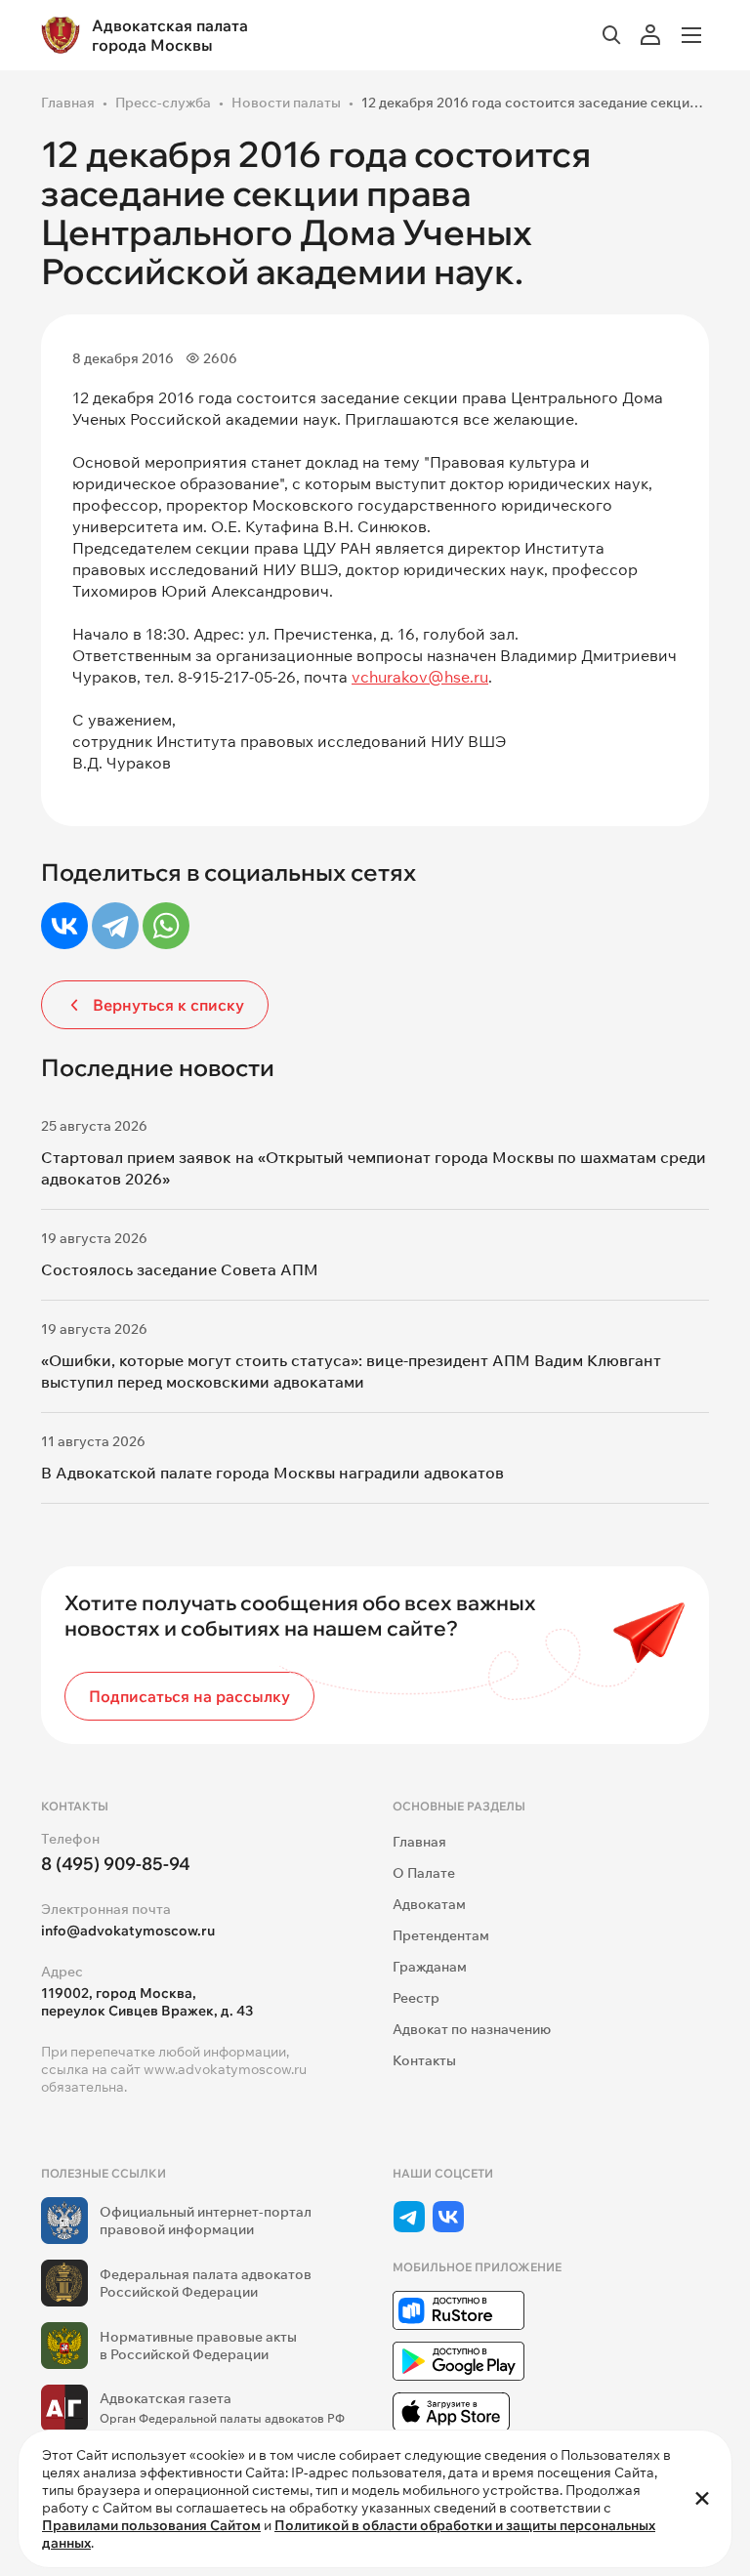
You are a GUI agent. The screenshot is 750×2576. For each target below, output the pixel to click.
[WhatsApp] (166, 926)
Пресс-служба (163, 103)
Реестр (416, 1998)
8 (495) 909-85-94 (116, 1864)
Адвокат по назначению (472, 2029)
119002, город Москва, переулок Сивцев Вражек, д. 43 (147, 2002)
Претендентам (441, 1935)
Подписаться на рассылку (189, 1696)
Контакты (424, 2060)
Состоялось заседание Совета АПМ (180, 1269)
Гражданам (430, 1967)
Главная (68, 103)
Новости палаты (286, 103)
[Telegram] (115, 926)
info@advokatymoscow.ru (128, 1931)
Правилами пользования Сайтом (151, 2525)
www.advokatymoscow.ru (225, 2069)
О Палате (424, 1873)
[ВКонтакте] (64, 926)
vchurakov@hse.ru (420, 677)
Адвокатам (429, 1904)
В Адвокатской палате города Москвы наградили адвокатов (272, 1473)
